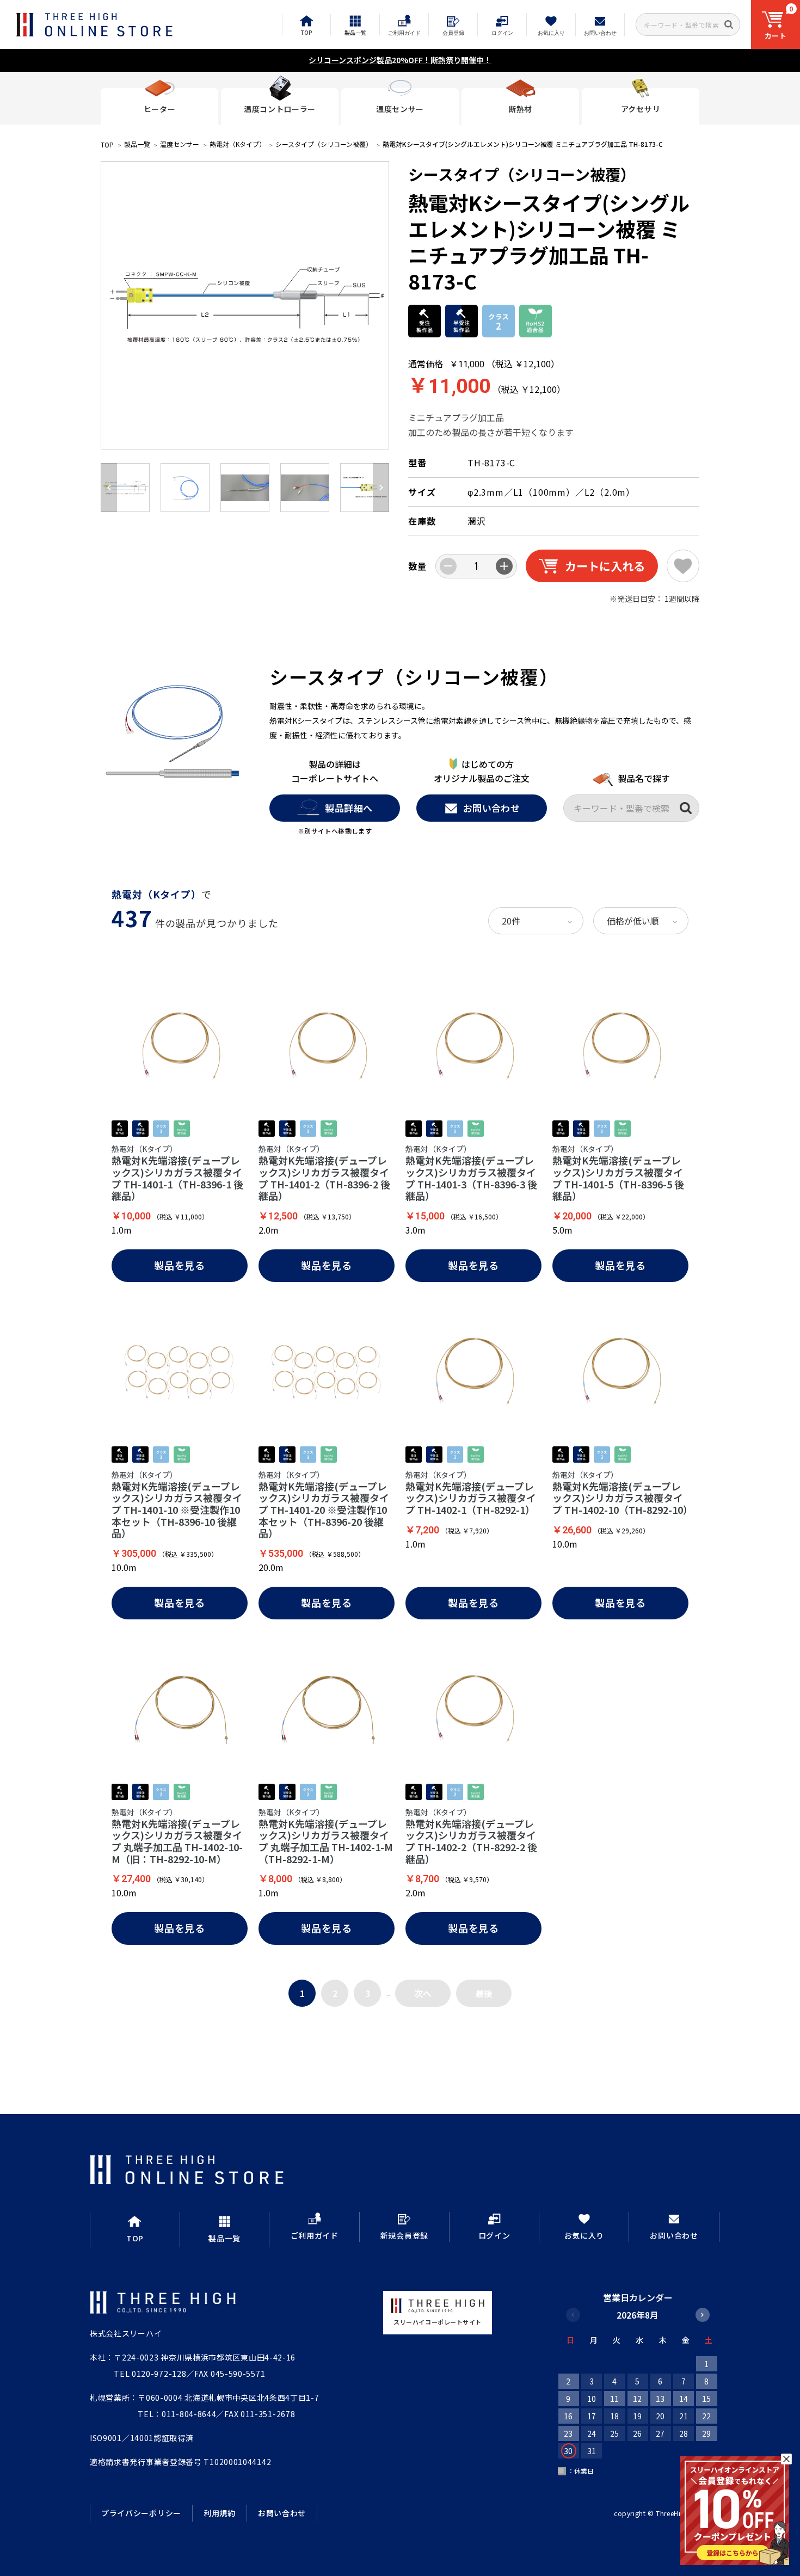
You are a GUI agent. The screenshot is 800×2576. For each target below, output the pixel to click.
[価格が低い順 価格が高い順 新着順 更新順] (641, 921)
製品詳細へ (349, 808)
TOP (107, 144)
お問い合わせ (492, 808)
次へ (423, 1993)
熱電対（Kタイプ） (238, 144)
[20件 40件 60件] (536, 921)
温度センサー (180, 144)
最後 (484, 1993)
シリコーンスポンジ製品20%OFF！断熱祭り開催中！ (400, 60)
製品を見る (180, 1265)
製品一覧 (137, 144)
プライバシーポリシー (141, 2513)
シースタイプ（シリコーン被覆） (324, 144)
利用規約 (220, 2513)
